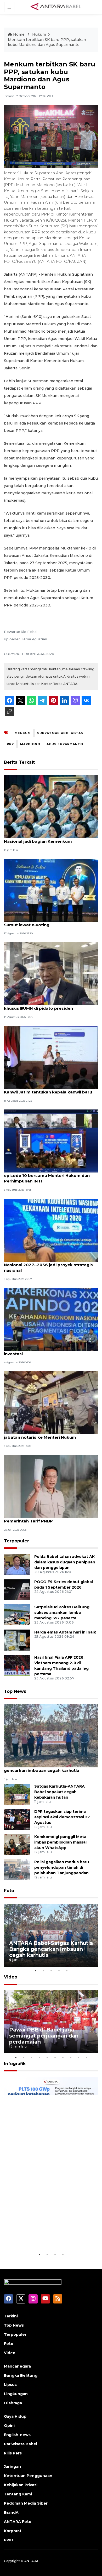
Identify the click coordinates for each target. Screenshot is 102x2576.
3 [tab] (51, 1971)
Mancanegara (17, 2366)
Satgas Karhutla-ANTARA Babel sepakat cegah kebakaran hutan (59, 1792)
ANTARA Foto (18, 2522)
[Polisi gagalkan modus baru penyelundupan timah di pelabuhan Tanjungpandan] (17, 1869)
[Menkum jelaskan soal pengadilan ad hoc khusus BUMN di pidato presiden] (51, 974)
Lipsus (10, 2385)
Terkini (11, 2316)
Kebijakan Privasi (21, 2485)
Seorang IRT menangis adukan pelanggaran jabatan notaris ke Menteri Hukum (50, 1434)
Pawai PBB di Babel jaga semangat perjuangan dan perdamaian (44, 2036)
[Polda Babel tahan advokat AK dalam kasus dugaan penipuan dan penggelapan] (17, 1564)
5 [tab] (67, 1971)
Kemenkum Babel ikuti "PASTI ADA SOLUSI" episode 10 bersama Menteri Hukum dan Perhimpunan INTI (49, 1176)
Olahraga (13, 2403)
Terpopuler (16, 1541)
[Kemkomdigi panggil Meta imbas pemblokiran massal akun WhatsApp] (17, 1844)
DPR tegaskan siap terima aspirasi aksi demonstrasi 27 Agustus (62, 1817)
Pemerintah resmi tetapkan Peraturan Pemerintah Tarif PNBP (44, 1518)
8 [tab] (71, 2057)
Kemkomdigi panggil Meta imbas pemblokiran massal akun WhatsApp (60, 1842)
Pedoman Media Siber (26, 2503)
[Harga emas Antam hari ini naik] (17, 1640)
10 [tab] (86, 2057)
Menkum (23, 733)
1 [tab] (35, 1971)
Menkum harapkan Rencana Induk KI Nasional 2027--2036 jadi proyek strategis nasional (48, 1265)
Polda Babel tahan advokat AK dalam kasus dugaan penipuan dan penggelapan (65, 1562)
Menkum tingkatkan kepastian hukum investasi (44, 1351)
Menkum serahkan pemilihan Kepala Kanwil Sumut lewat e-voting (50, 922)
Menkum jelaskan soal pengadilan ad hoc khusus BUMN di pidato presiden (47, 1006)
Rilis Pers (13, 2453)
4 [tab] (59, 1971)
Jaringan (12, 2467)
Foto (9, 1891)
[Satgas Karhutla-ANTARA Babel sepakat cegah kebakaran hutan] (17, 1794)
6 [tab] (55, 2057)
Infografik (15, 2064)
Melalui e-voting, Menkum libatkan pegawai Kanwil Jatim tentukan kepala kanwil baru (50, 1089)
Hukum (39, 34)
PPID (9, 2540)
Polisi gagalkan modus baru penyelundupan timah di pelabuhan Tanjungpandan (62, 1867)
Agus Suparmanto (65, 744)
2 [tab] (43, 1971)
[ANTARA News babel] (56, 7)
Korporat (13, 2531)
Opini (9, 2426)
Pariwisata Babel (21, 2444)
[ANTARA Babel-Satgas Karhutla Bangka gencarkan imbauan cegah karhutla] (51, 1735)
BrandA (11, 2512)
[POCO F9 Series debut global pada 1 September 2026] (17, 1590)
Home (19, 34)
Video (11, 1977)
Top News (15, 1691)
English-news (17, 2435)
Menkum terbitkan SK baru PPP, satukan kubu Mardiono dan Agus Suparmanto (47, 42)
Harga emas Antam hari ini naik (65, 1632)
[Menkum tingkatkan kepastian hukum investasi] (51, 1319)
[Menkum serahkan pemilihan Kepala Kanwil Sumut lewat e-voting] (51, 890)
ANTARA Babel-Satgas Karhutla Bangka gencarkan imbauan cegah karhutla (46, 1768)
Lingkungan (16, 2394)
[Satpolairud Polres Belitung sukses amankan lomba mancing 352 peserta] (17, 1615)
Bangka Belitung (21, 2375)
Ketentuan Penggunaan (28, 2476)
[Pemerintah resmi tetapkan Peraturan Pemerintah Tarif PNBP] (51, 1486)
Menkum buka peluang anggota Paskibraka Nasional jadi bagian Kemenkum (50, 839)
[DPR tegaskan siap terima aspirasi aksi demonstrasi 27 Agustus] (17, 1819)
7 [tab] (63, 2057)
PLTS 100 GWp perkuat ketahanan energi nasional (44, 2235)
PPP (10, 744)
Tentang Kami (18, 2494)
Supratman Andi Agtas (60, 733)
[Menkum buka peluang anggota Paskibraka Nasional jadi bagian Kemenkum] (51, 806)
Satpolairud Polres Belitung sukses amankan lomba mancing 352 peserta (62, 1612)
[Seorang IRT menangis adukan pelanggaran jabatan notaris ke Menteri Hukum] (51, 1403)
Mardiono (30, 744)
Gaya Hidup (15, 2416)
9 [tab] (78, 2057)
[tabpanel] (51, 1935)
